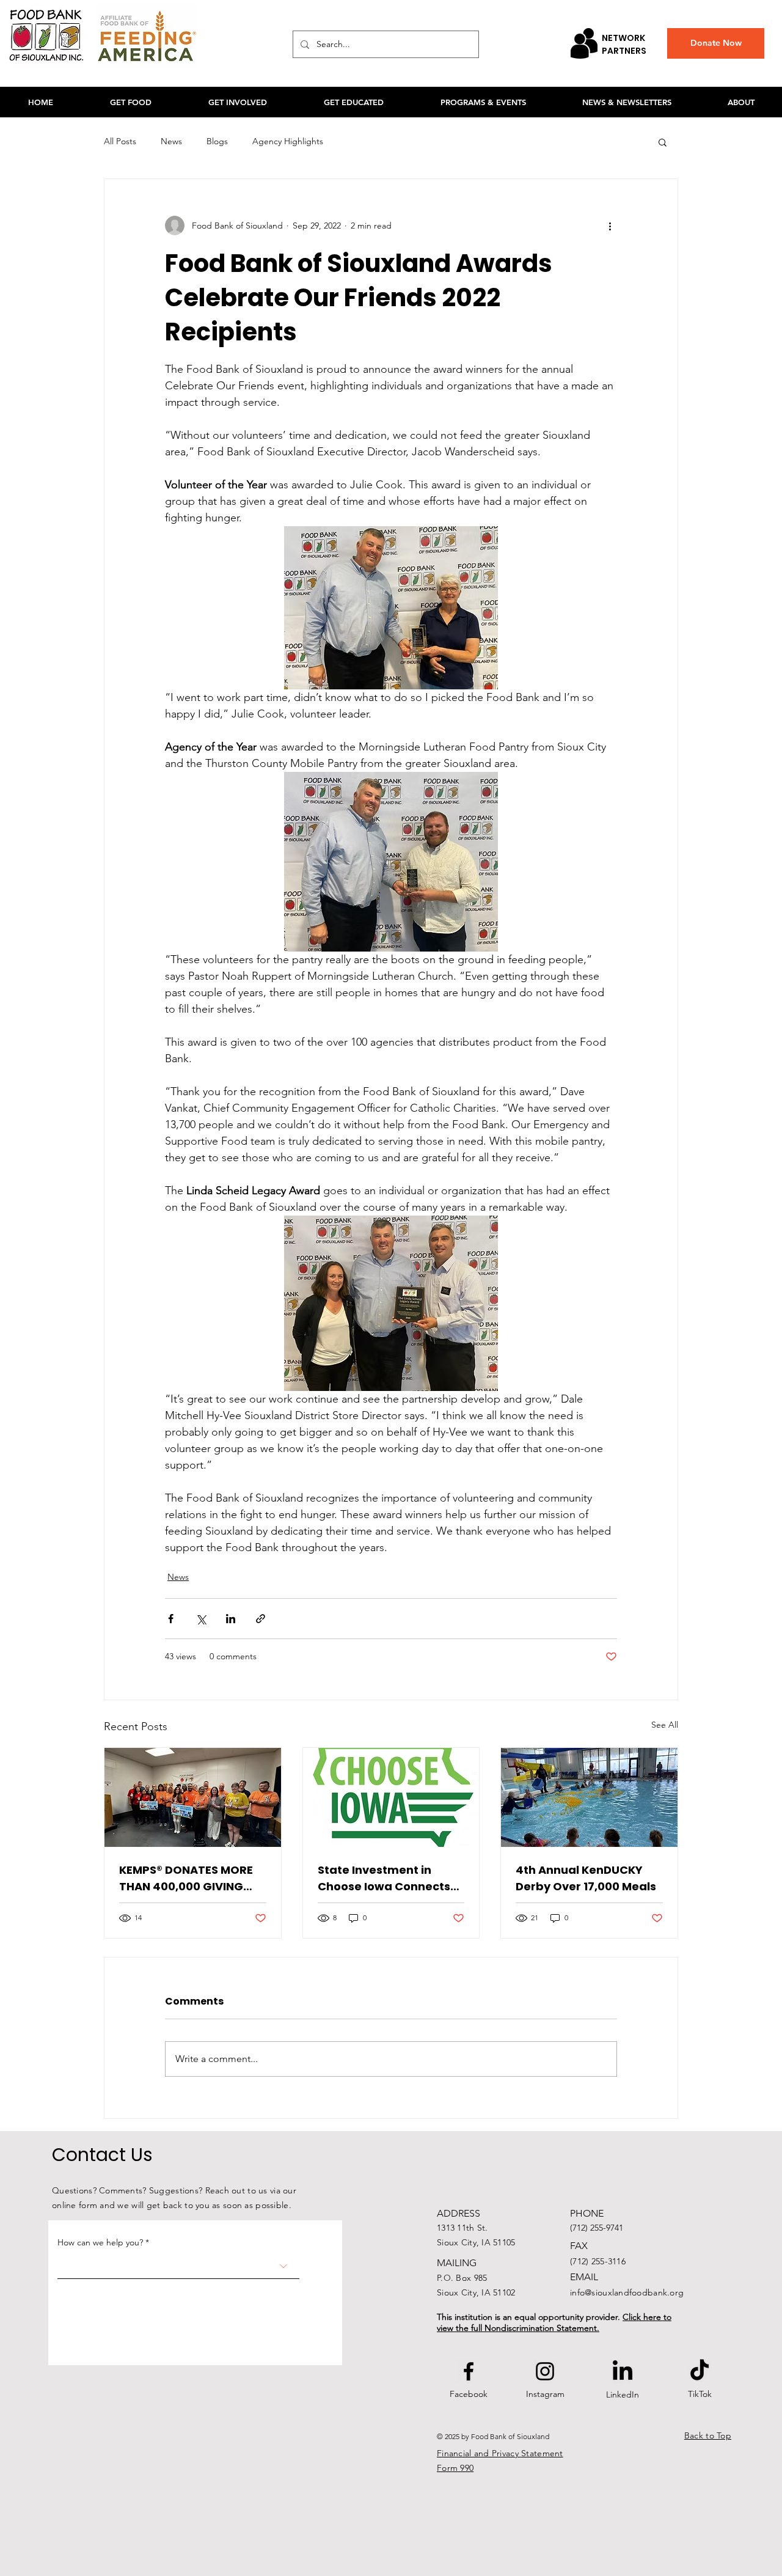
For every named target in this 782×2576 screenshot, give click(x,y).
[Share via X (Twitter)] (201, 1619)
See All (665, 1725)
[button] (663, 142)
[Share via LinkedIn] (231, 1619)
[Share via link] (261, 1619)
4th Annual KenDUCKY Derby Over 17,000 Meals (586, 1878)
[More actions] (610, 226)
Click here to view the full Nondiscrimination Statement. (554, 2322)
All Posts (120, 141)
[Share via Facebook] (171, 1619)
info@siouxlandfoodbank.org (627, 2292)
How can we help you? (100, 2242)
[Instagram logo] (545, 2371)
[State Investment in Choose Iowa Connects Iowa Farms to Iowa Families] (391, 1797)
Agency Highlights (288, 141)
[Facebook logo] (469, 2371)
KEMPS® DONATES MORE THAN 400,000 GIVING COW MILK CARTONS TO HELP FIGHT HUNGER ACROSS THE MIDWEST (186, 1878)
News (171, 141)
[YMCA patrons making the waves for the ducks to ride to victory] (589, 1797)
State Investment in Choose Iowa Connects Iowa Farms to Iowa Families (384, 1878)
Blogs (217, 141)
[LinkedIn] (623, 2372)
